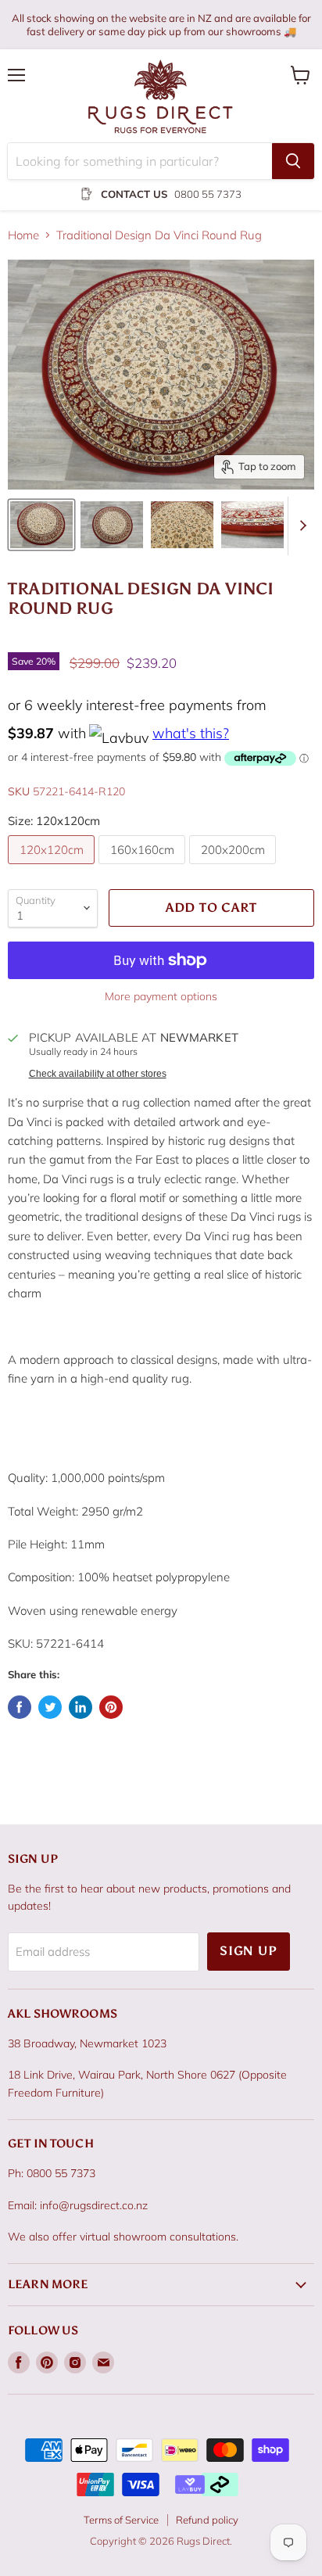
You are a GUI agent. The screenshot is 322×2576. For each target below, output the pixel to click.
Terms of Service (121, 2520)
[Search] (293, 161)
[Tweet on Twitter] (50, 1707)
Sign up (249, 1951)
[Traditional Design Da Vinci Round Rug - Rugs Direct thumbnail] (41, 525)
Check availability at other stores (98, 1074)
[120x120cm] (53, 868)
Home (23, 235)
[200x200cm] (234, 868)
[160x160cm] (144, 868)
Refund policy (207, 2520)
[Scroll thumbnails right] (300, 526)
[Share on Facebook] (20, 1707)
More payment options (161, 996)
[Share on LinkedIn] (80, 1707)
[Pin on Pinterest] (111, 1707)
